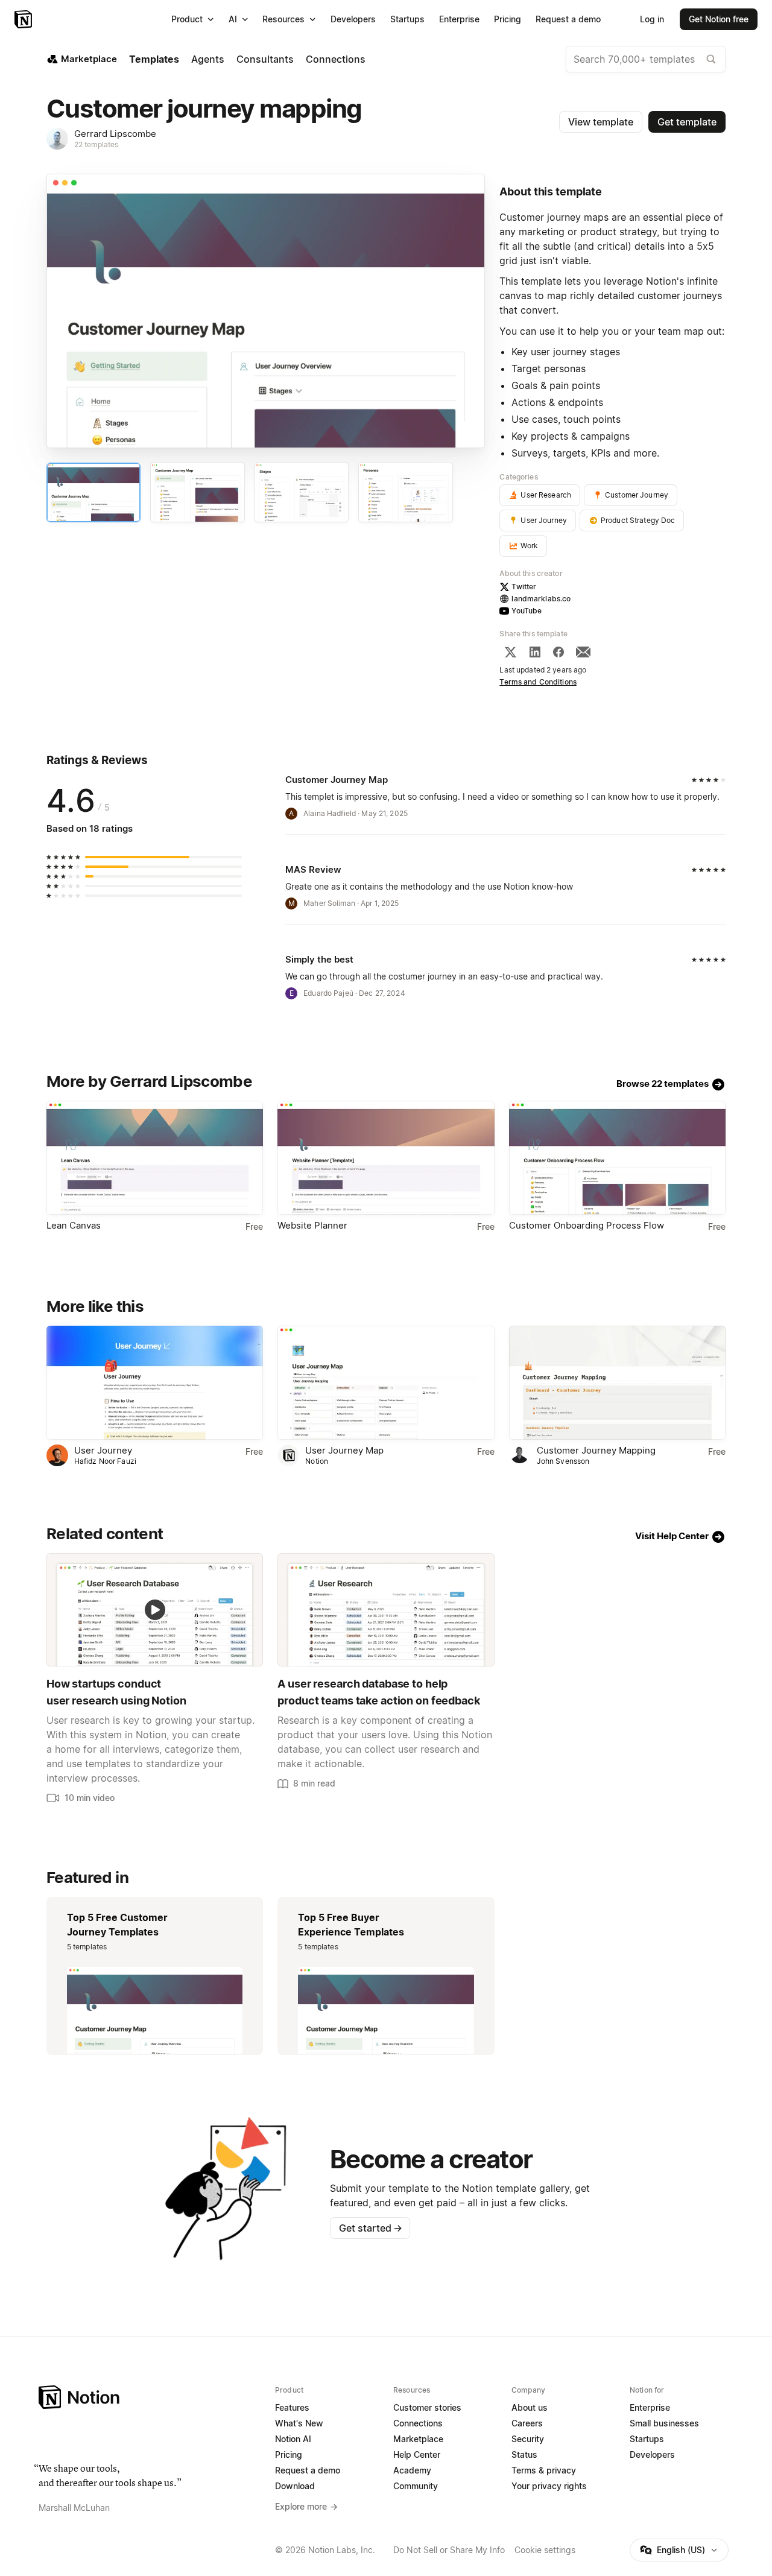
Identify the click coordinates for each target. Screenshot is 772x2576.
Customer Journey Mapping (596, 1450)
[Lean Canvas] (155, 1158)
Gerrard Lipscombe (115, 134)
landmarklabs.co (541, 599)
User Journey (103, 1450)
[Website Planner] (386, 1158)
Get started (371, 2228)
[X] (510, 652)
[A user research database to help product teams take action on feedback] (386, 1610)
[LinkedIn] (535, 652)
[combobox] (646, 59)
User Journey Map (344, 1450)
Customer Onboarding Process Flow (587, 1225)
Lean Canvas (74, 1225)
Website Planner (312, 1225)
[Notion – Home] (24, 19)
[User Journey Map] (386, 1383)
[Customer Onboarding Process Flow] (617, 1158)
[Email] (583, 652)
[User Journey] (155, 1383)
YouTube (527, 611)
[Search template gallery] (711, 59)
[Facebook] (558, 652)
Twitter (524, 587)
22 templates (96, 144)
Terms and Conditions (538, 682)
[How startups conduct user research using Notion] (155, 1610)
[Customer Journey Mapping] (617, 1383)
